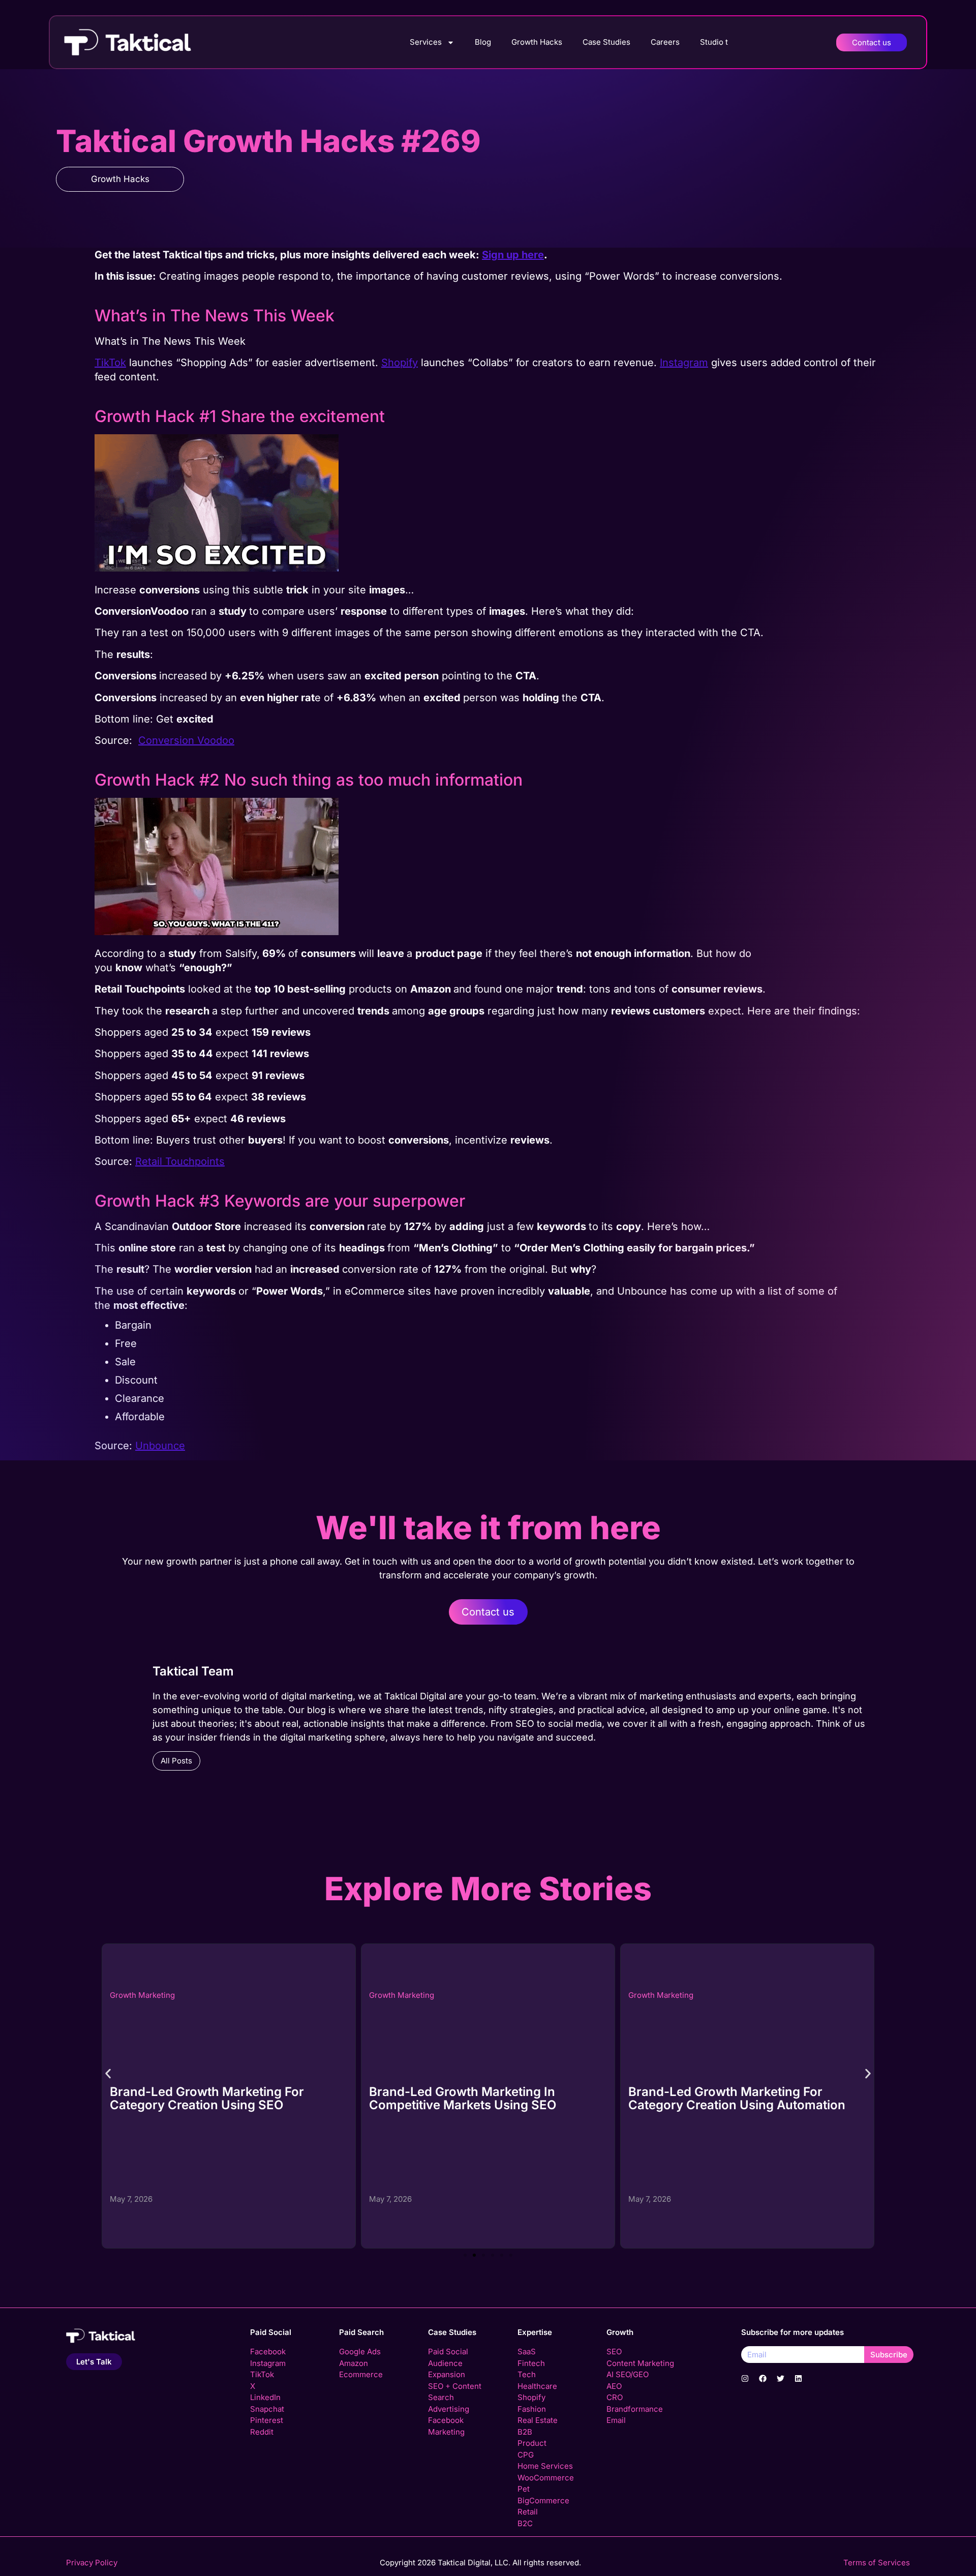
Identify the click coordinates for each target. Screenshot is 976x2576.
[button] (108, 2073)
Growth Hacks (537, 42)
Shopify (400, 363)
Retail (528, 2512)
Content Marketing (640, 2363)
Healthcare (537, 2386)
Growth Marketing (142, 1995)
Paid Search (361, 2332)
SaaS (527, 2352)
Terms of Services (877, 2563)
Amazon (354, 2363)
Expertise (535, 2332)
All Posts (176, 1761)
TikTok (110, 363)
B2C (525, 2523)
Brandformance (635, 2409)
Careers (665, 42)
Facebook (268, 2352)
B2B (525, 2432)
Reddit (262, 2432)
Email (616, 2420)
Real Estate (538, 2420)
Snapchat (267, 2409)
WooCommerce (546, 2478)
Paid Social (271, 2332)
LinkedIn (265, 2397)
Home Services (545, 2466)
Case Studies (606, 42)
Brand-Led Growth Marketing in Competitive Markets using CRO (723, 2098)
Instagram (268, 2363)
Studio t (714, 42)
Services (426, 42)
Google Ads (360, 2352)
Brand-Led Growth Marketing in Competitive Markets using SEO (203, 2098)
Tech (527, 2374)
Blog (483, 42)
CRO (615, 2397)
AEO (614, 2386)
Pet (524, 2489)
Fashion (532, 2409)
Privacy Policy (92, 2563)
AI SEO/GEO (628, 2374)
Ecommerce (361, 2374)
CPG (526, 2455)
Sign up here (513, 255)
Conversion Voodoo (186, 740)
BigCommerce (543, 2500)
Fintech (531, 2363)
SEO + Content (455, 2386)
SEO (614, 2352)
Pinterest (267, 2420)
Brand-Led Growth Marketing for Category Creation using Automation (478, 2098)
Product (532, 2443)
